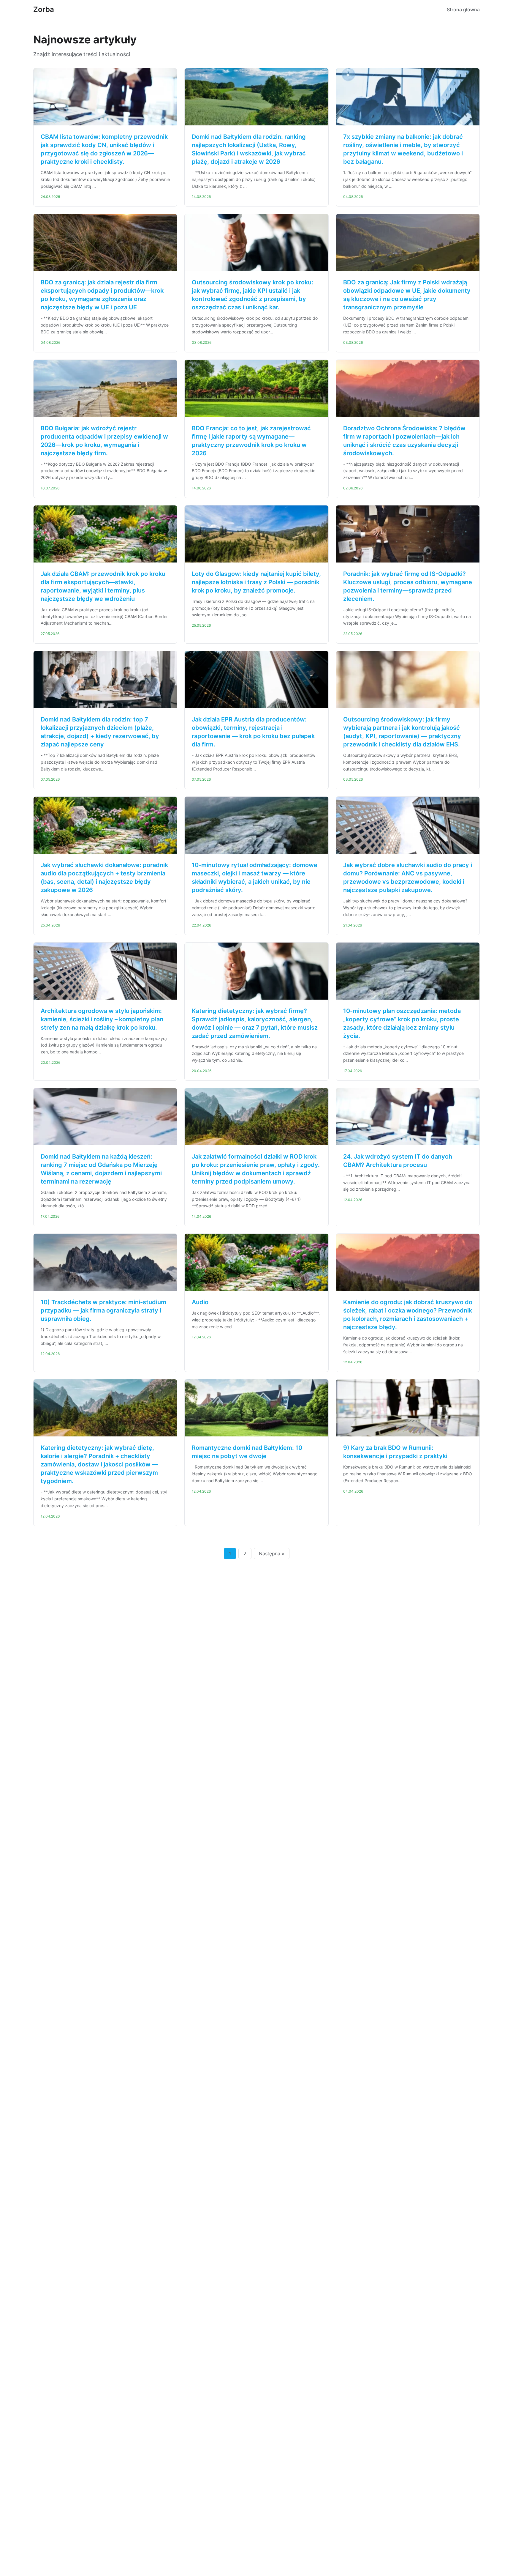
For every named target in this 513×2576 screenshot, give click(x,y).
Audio (200, 1302)
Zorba (44, 9)
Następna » (272, 1554)
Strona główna (463, 10)
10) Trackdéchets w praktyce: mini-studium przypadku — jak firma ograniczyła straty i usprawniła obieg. (103, 1310)
